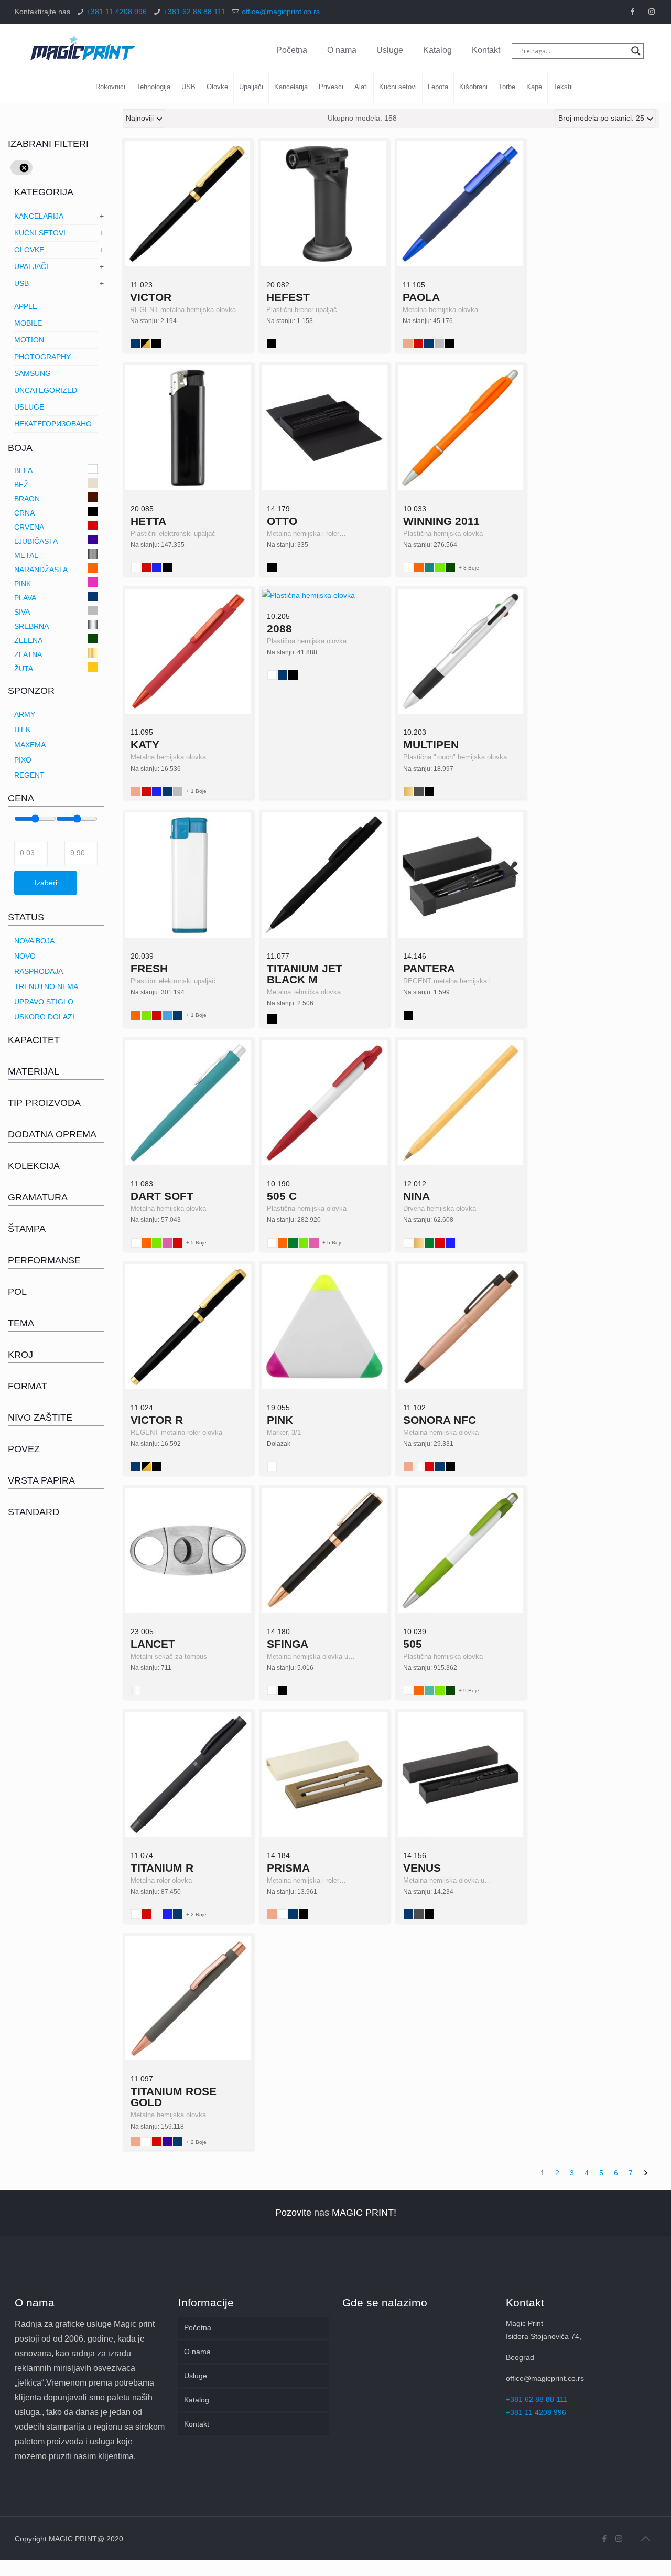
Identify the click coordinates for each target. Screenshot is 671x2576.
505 (413, 1644)
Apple (26, 306)
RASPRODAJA (39, 971)
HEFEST (288, 297)
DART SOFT (162, 1196)
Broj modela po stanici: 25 (601, 118)
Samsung (33, 373)
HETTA (148, 521)
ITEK (22, 729)
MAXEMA (30, 745)
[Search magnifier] (636, 51)
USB (21, 283)
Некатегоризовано (53, 424)
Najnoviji (140, 118)
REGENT (29, 775)
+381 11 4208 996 (117, 12)
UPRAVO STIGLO (44, 1002)
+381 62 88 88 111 (194, 12)
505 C (282, 1196)
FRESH (149, 968)
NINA (416, 1196)
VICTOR (151, 297)
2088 (279, 629)
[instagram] (652, 12)
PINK (280, 1420)
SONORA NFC (440, 1420)
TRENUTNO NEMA (46, 986)
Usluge (390, 50)
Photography (42, 357)
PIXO (23, 760)
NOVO (25, 956)
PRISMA (288, 1868)
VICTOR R (157, 1420)
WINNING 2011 (441, 521)
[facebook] (632, 12)
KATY (145, 744)
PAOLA (421, 297)
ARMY (25, 714)
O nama (342, 50)
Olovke (29, 250)
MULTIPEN (431, 744)
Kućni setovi (40, 233)
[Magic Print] (83, 47)
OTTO (282, 521)
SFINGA (288, 1644)
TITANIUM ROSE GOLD (174, 2097)
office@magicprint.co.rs (281, 12)
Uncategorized (46, 390)
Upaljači (31, 266)
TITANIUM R (162, 1868)
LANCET (153, 1644)
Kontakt (486, 50)
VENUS (422, 1868)
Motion (29, 340)
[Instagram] (619, 2539)
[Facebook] (605, 2539)
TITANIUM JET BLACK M (305, 974)
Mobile (28, 323)
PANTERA (429, 968)
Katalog (437, 50)
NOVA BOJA (34, 941)
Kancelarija (39, 216)
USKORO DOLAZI (44, 1017)
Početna (292, 50)
